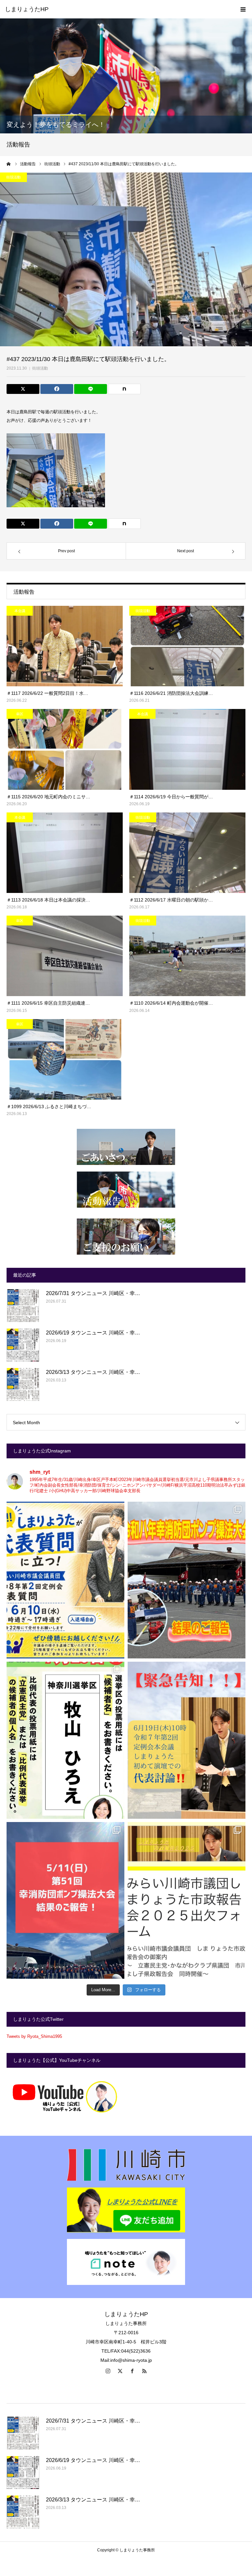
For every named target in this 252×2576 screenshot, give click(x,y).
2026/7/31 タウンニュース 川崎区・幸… (93, 1293)
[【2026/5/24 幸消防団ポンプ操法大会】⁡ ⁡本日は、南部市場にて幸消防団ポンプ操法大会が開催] (187, 1580)
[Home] (9, 164)
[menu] (243, 9)
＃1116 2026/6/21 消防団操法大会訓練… (171, 693)
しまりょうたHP (27, 9)
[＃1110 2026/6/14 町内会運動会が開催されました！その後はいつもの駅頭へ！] (187, 956)
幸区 (20, 714)
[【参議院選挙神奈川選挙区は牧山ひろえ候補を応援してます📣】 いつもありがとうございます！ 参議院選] (65, 1740)
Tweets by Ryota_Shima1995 (34, 2036)
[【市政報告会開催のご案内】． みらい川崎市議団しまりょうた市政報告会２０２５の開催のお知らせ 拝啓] (187, 1900)
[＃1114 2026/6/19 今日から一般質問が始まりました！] (187, 749)
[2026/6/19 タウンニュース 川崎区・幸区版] (23, 1345)
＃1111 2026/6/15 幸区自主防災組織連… (48, 1003)
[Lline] (91, 389)
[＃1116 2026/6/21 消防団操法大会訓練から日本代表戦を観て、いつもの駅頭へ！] (187, 646)
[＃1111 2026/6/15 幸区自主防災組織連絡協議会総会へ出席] (65, 956)
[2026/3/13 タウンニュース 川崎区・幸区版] (23, 1384)
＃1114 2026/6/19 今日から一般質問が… (171, 797)
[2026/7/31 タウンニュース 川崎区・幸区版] (23, 1306)
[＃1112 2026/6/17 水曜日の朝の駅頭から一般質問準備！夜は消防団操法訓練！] (187, 853)
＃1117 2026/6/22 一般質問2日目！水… (47, 693)
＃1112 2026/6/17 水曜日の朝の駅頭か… (171, 900)
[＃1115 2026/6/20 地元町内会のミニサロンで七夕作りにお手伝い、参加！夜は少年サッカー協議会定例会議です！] (65, 749)
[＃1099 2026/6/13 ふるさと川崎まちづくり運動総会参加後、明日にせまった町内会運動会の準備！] (65, 1059)
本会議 (20, 611)
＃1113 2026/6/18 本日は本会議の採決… (48, 900)
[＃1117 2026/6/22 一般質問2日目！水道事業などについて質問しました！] (65, 646)
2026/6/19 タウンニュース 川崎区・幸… (93, 1333)
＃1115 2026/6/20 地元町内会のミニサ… (48, 797)
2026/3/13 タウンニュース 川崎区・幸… (93, 1372)
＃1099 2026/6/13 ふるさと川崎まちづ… (49, 1106)
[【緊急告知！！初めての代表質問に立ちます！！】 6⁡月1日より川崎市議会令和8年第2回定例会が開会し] (65, 1580)
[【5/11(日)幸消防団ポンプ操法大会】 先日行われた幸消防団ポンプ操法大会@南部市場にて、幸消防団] (65, 1900)
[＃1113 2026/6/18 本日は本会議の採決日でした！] (65, 853)
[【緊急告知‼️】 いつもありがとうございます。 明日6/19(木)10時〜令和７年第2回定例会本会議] (187, 1740)
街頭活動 (40, 368)
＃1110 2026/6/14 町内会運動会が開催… (171, 1003)
